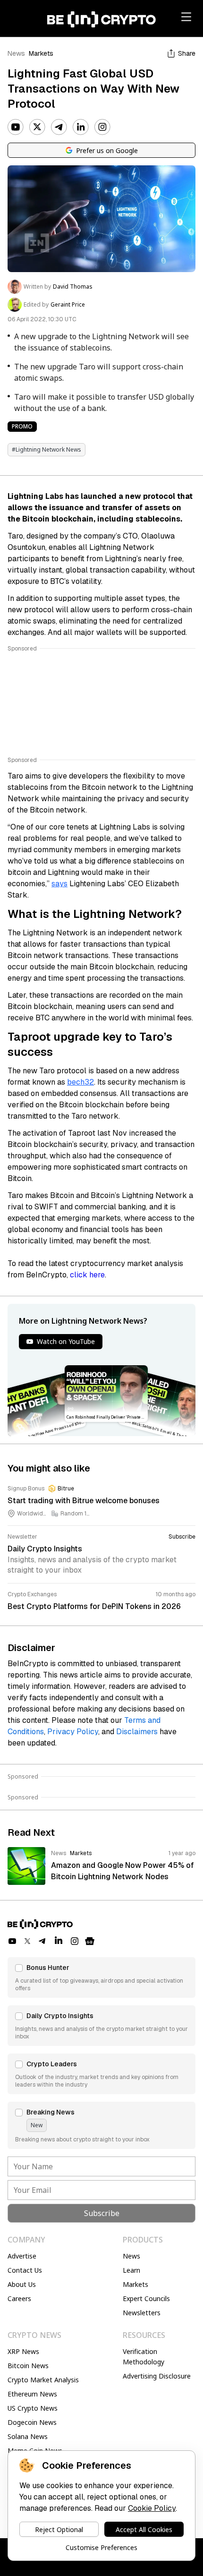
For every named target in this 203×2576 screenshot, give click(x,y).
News (16, 53)
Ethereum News (32, 2394)
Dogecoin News (32, 2422)
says (59, 884)
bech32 (80, 1082)
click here (87, 1275)
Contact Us (25, 2270)
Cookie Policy (152, 2508)
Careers (19, 2298)
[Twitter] (37, 127)
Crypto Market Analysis (43, 2380)
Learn (131, 2270)
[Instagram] (102, 127)
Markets (41, 53)
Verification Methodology (144, 2357)
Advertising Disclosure (157, 2376)
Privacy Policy (73, 1732)
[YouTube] (16, 127)
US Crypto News (33, 2408)
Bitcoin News (28, 2366)
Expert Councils (146, 2298)
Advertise (22, 2256)
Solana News (28, 2436)
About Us (22, 2284)
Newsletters (142, 2313)
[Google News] (90, 1941)
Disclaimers (137, 1732)
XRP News (23, 2351)
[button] (101, 1977)
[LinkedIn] (81, 127)
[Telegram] (59, 127)
